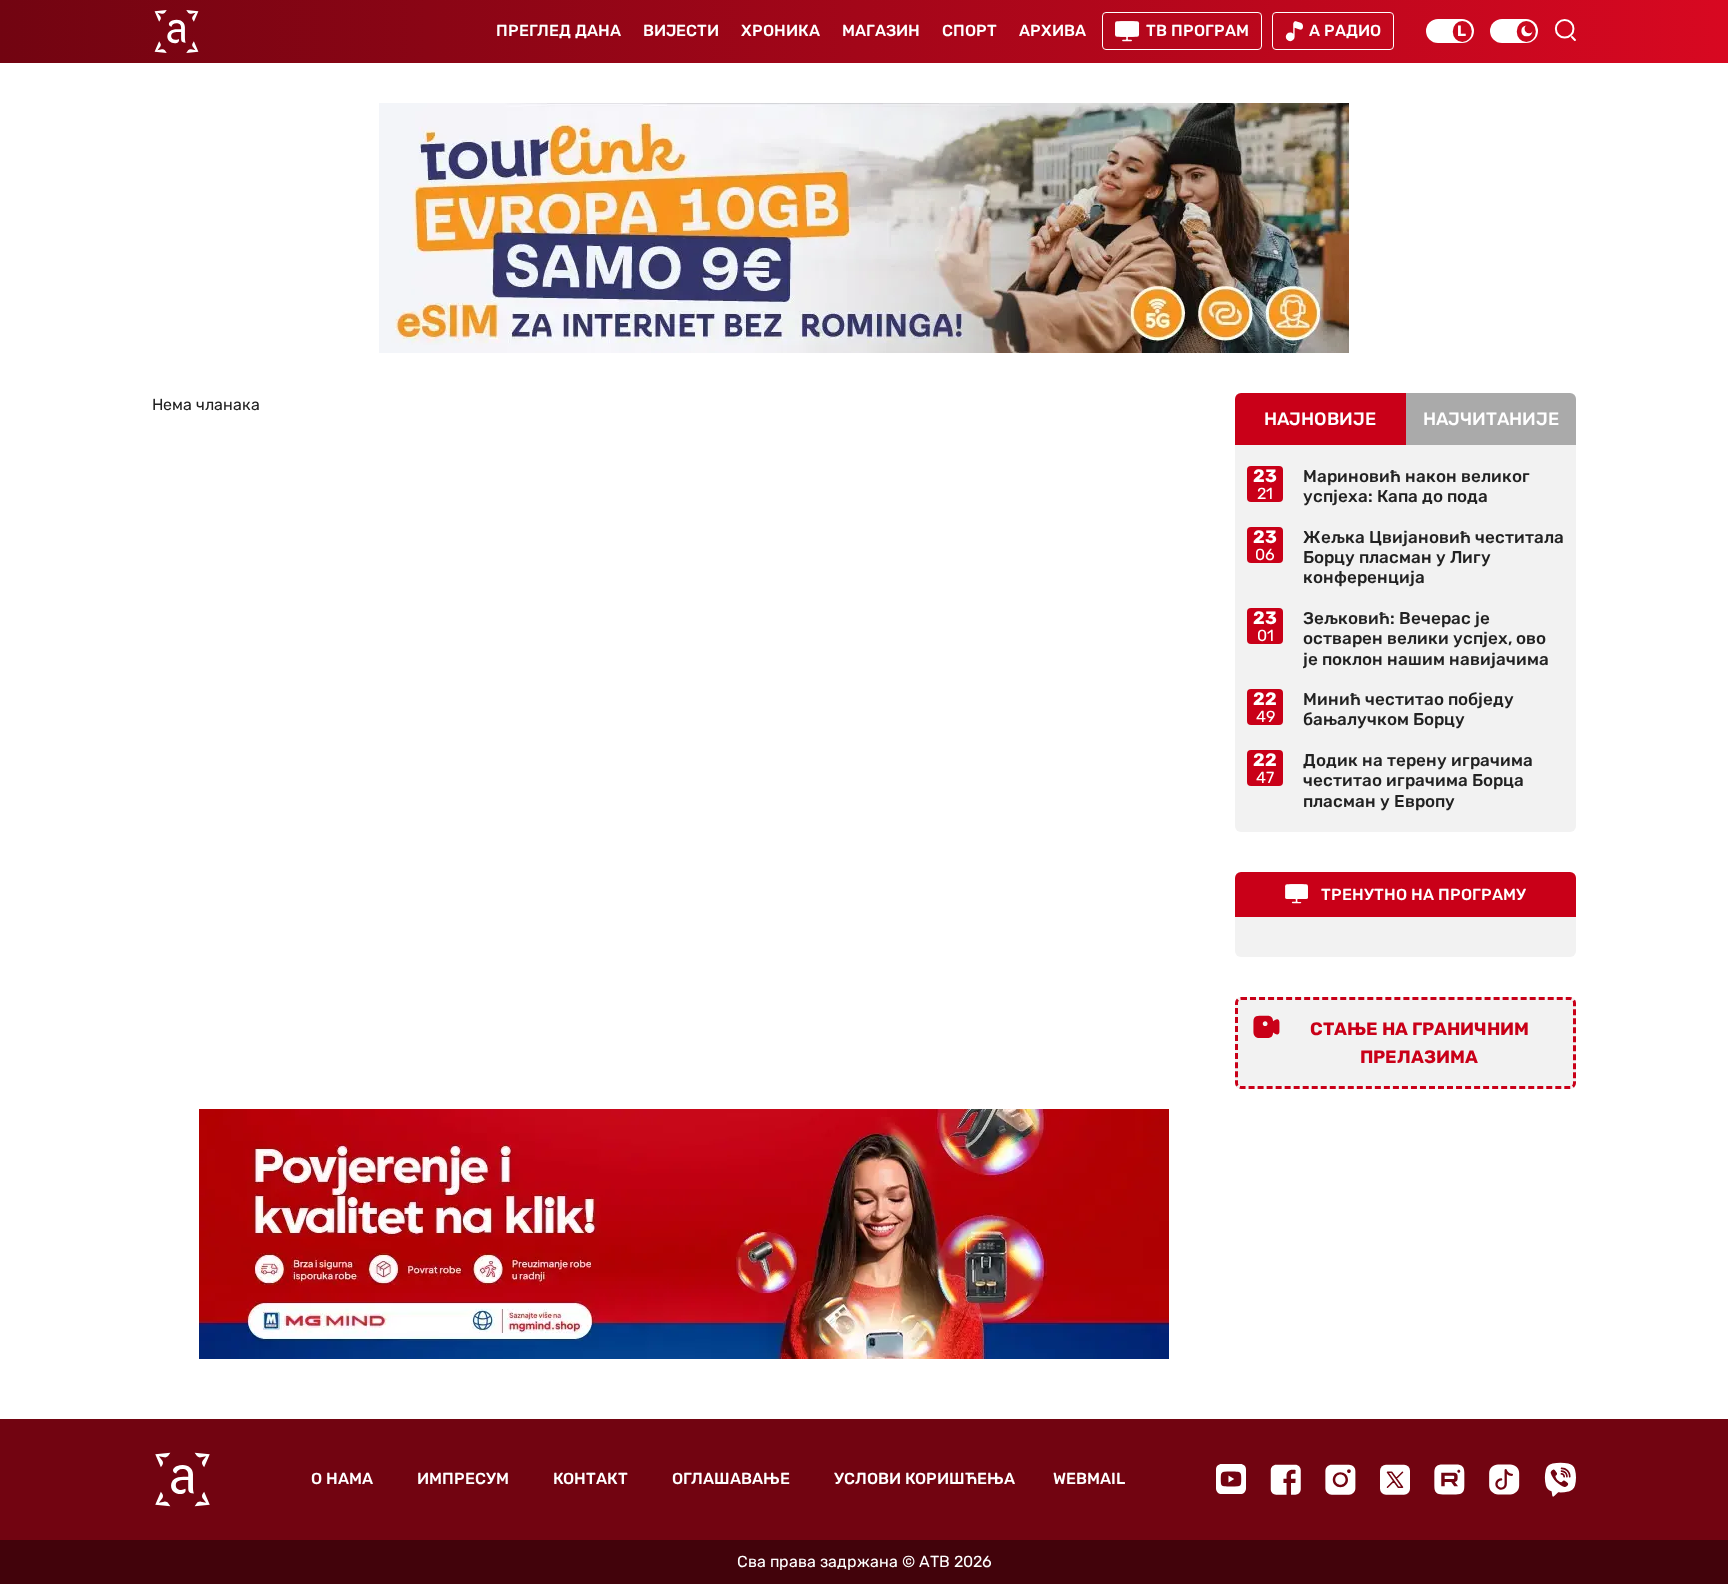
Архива (1052, 30)
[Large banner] (864, 228)
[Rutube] (1449, 1479)
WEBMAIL (1089, 1478)
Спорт (969, 30)
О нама (342, 1478)
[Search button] (1565, 30)
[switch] (1450, 31)
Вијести (681, 30)
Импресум (463, 1478)
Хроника (780, 30)
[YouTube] (1231, 1479)
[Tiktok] (1504, 1479)
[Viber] (1560, 1479)
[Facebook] (1285, 1479)
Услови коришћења (924, 1478)
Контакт (590, 1478)
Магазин (881, 30)
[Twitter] (1395, 1479)
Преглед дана (558, 30)
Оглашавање (731, 1478)
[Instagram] (1340, 1479)
